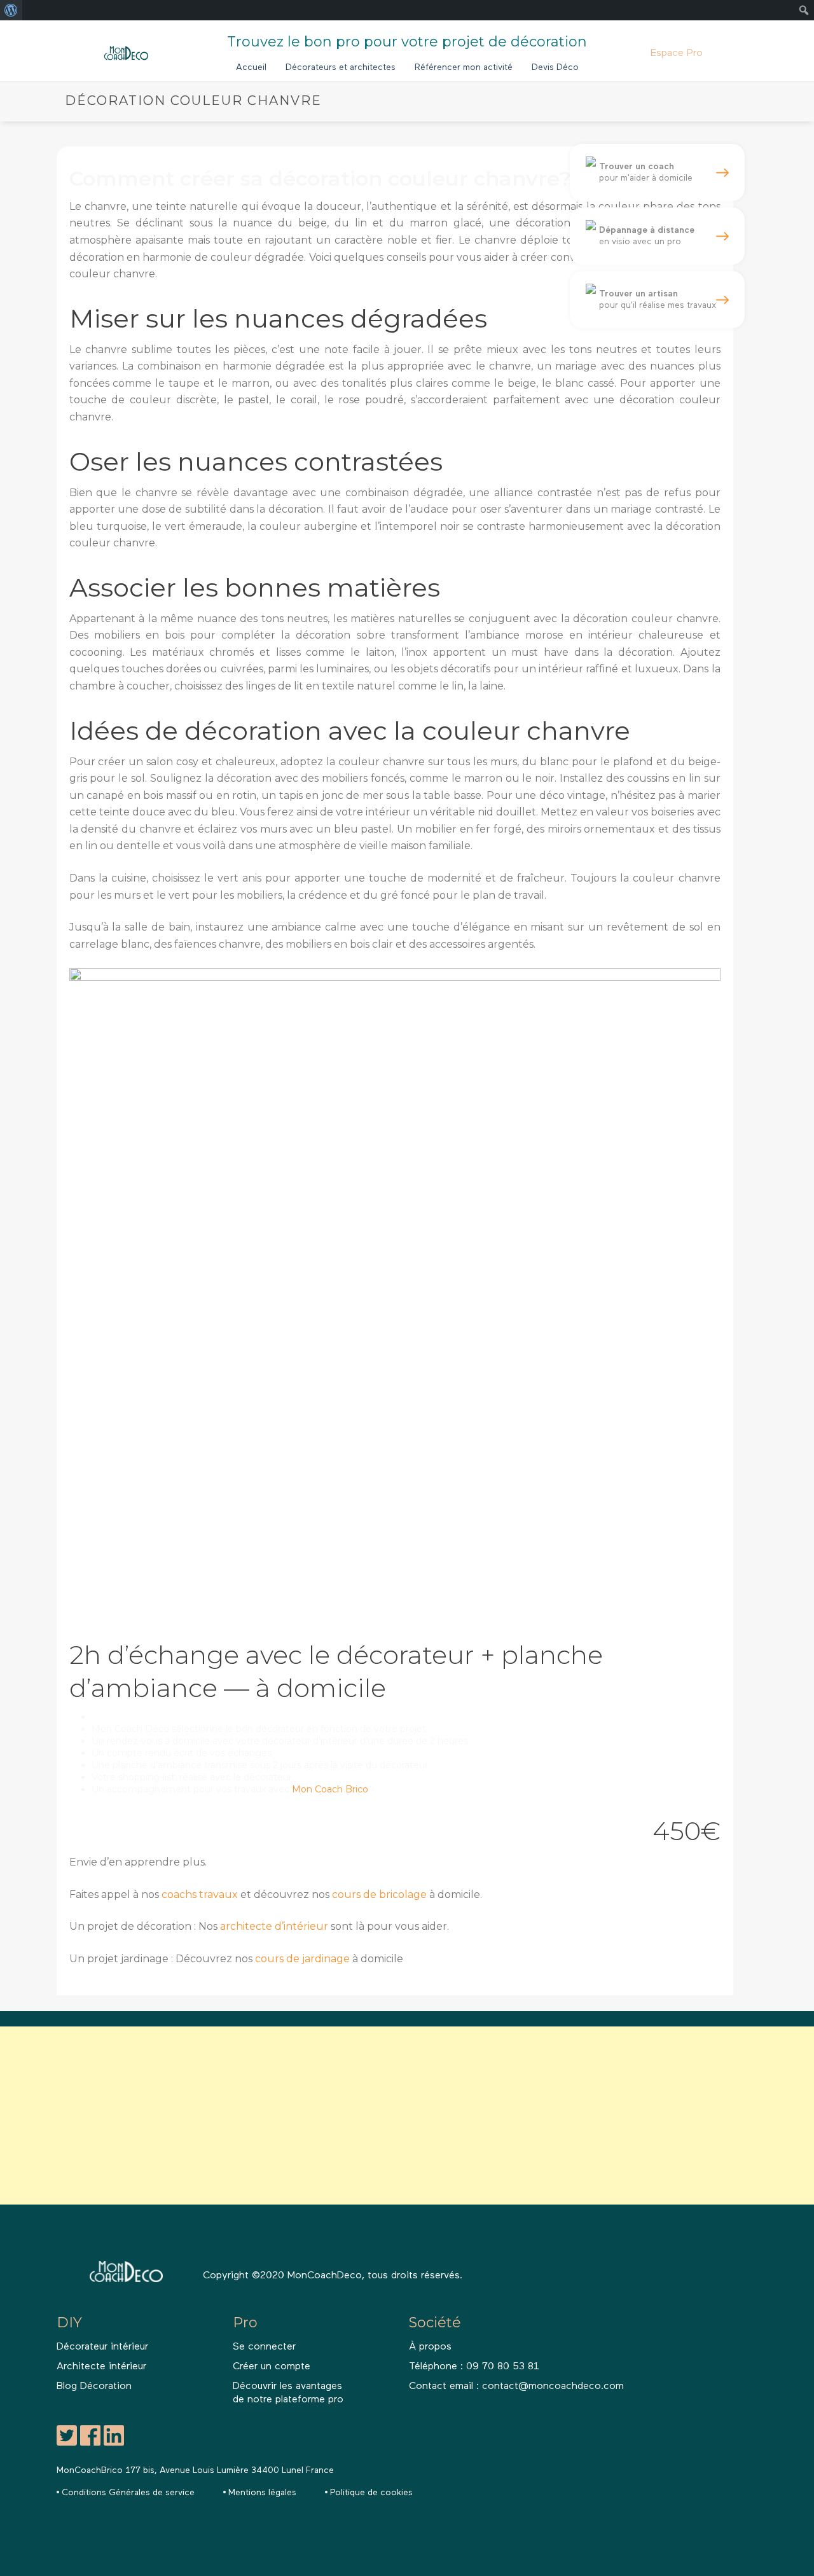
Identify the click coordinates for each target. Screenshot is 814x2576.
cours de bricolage (379, 1894)
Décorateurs (341, 67)
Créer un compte (272, 2367)
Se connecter (264, 2347)
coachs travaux (200, 1894)
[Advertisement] (382, 2116)
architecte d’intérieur (274, 1926)
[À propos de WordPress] (11, 10)
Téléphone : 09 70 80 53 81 (474, 2367)
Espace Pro (677, 53)
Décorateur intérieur (102, 2347)
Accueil (251, 67)
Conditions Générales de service (128, 2493)
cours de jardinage (302, 1959)
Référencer (464, 67)
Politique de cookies (371, 2493)
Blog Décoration (94, 2386)
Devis (555, 67)
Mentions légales (262, 2493)
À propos (430, 2347)
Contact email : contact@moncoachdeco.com (516, 2386)
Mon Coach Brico (330, 1789)
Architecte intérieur (101, 2367)
